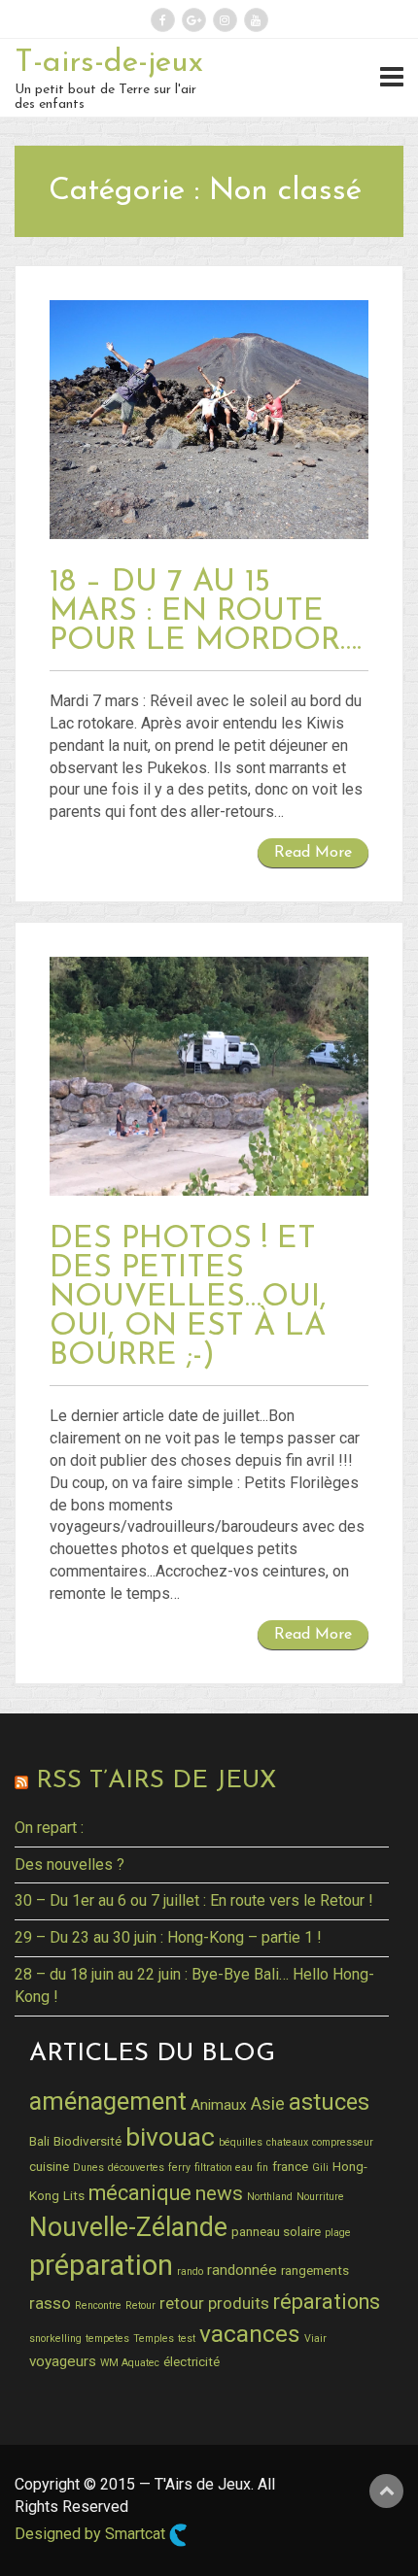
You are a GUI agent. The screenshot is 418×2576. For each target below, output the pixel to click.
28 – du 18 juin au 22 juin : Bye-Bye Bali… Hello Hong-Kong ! (194, 1985)
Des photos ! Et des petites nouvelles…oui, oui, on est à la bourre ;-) (188, 1298)
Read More (313, 853)
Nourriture (320, 2197)
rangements (315, 2270)
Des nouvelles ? (70, 1864)
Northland (270, 2197)
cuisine (49, 2166)
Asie (268, 2103)
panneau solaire (276, 2231)
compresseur (343, 2142)
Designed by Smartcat (92, 2534)
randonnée (242, 2270)
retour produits (214, 2303)
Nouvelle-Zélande (128, 2227)
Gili (320, 2168)
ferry (179, 2168)
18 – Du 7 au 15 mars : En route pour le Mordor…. (206, 612)
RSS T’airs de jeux (156, 1781)
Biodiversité (87, 2141)
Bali (39, 2141)
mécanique (140, 2193)
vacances (250, 2334)
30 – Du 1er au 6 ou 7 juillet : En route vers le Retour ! (194, 1900)
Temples (154, 2339)
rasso (50, 2303)
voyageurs (63, 2361)
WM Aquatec (130, 2363)
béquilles (241, 2142)
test (187, 2339)
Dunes (88, 2168)
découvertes (136, 2168)
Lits (74, 2195)
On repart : (49, 1828)
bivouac (170, 2136)
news (219, 2193)
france (290, 2166)
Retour (140, 2305)
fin (262, 2168)
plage (338, 2233)
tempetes (107, 2339)
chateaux (287, 2142)
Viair (315, 2339)
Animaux (219, 2105)
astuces (329, 2102)
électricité (192, 2361)
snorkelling (55, 2339)
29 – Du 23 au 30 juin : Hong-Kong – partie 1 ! (168, 1937)
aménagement (108, 2101)
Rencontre (98, 2305)
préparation (101, 2265)
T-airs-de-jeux (109, 63)
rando (190, 2271)
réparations (327, 2302)
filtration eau (224, 2168)
